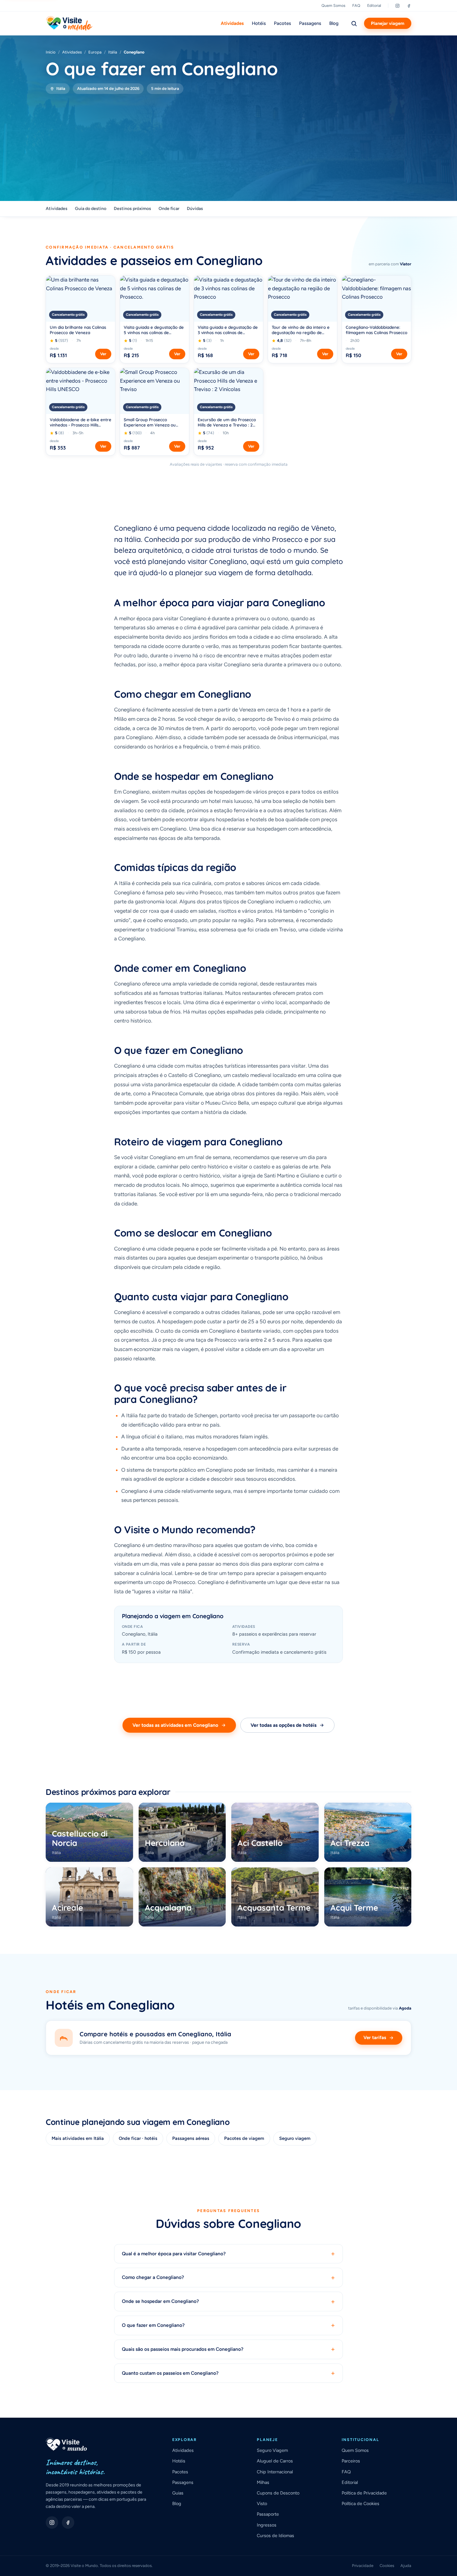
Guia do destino (91, 209)
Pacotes (282, 23)
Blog (334, 23)
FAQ (356, 5)
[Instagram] (397, 6)
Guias (178, 2493)
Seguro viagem (295, 2138)
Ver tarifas (375, 2038)
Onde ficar (169, 209)
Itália (113, 52)
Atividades (232, 23)
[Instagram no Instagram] (52, 2522)
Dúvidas (195, 209)
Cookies (387, 2566)
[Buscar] (354, 23)
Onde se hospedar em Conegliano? (228, 2301)
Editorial (374, 5)
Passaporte (268, 2514)
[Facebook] (409, 6)
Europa (95, 52)
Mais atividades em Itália (78, 2138)
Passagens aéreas (191, 2138)
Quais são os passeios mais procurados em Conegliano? (228, 2349)
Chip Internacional (275, 2472)
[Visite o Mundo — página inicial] (69, 23)
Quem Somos (333, 5)
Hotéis (259, 23)
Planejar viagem (388, 23)
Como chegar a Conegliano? (228, 2278)
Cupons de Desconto (278, 2493)
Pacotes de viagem (244, 2138)
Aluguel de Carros (275, 2461)
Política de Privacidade (364, 2493)
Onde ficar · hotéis (138, 2138)
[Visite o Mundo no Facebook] (68, 2522)
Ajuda (406, 2566)
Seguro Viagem (272, 2450)
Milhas (263, 2482)
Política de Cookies (360, 2504)
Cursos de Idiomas (275, 2536)
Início (51, 52)
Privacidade (363, 2566)
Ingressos (267, 2525)
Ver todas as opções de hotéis (284, 1725)
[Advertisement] (228, 141)
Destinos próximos (132, 209)
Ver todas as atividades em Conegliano (175, 1725)
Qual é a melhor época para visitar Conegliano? (228, 2254)
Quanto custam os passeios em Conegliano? (228, 2373)
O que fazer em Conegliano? (228, 2325)
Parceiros (351, 2461)
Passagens (310, 23)
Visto (262, 2504)
